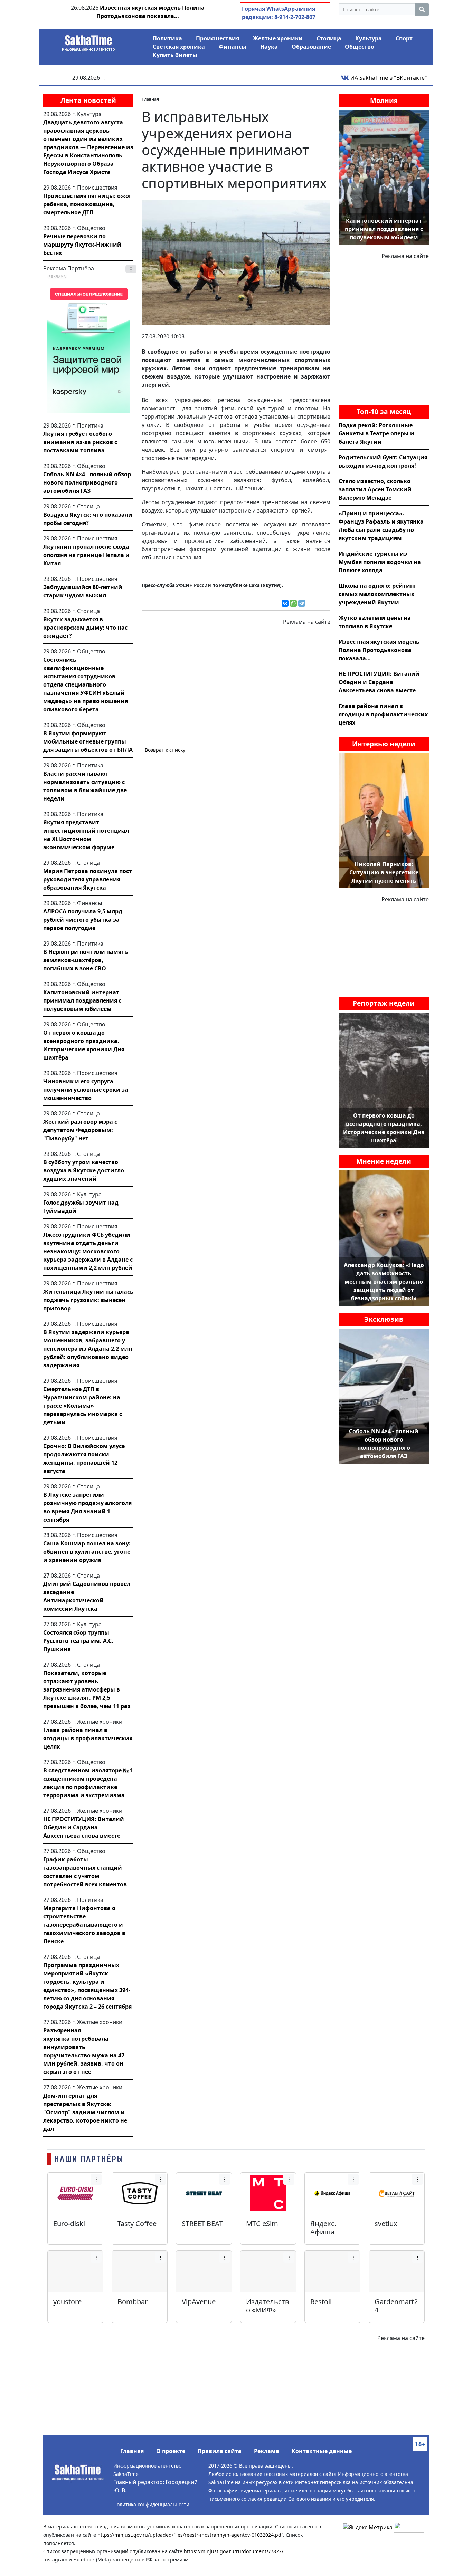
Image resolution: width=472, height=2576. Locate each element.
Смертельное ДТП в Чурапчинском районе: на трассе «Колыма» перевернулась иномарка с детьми (83, 1406)
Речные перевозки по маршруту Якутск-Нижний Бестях (82, 245)
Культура (369, 38)
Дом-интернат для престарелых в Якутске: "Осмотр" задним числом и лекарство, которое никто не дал (85, 2112)
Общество (360, 47)
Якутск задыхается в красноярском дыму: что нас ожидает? (85, 628)
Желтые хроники (278, 38)
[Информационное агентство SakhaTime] (88, 41)
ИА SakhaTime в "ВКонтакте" (388, 78)
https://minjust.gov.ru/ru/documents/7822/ (234, 2551)
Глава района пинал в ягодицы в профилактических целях (88, 1738)
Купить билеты (175, 55)
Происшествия (218, 38)
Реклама (267, 2451)
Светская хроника (179, 47)
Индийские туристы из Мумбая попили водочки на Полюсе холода (380, 562)
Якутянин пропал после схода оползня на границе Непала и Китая (86, 555)
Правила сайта (220, 2451)
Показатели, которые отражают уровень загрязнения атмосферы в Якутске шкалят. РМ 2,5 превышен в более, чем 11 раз (87, 1689)
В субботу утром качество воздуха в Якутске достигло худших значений (84, 1170)
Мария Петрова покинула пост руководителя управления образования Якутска (88, 879)
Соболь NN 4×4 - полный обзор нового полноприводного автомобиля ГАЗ (87, 482)
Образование (311, 47)
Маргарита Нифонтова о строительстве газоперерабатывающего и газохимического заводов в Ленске (84, 1925)
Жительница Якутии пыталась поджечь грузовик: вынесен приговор (88, 1300)
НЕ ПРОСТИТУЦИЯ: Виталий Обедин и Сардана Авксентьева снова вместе (84, 1827)
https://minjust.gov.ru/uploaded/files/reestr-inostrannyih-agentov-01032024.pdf (190, 2535)
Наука (269, 47)
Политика (167, 38)
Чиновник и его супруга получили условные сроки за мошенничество (86, 1090)
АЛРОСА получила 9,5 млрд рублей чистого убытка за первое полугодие (83, 920)
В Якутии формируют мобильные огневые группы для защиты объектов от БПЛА (88, 741)
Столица (329, 38)
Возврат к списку (165, 750)
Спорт (404, 38)
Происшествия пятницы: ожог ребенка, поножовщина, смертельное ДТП (87, 204)
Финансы (233, 47)
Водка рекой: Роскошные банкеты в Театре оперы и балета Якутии (376, 433)
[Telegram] (302, 603)
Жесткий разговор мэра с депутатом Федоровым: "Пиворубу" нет (80, 1130)
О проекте (171, 2451)
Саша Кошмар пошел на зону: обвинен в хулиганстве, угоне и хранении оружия (87, 1552)
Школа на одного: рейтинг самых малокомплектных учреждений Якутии (378, 594)
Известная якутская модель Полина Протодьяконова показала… (379, 650)
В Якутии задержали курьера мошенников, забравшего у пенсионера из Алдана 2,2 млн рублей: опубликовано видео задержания (88, 1349)
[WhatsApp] (293, 603)
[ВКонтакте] (285, 603)
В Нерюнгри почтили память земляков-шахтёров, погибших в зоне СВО (86, 960)
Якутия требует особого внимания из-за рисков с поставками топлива (80, 442)
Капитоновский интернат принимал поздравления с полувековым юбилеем (82, 1000)
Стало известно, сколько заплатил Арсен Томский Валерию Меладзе (375, 489)
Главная (132, 2451)
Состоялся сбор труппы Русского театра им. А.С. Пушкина (78, 1641)
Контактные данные (322, 2451)
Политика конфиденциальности (151, 2504)
